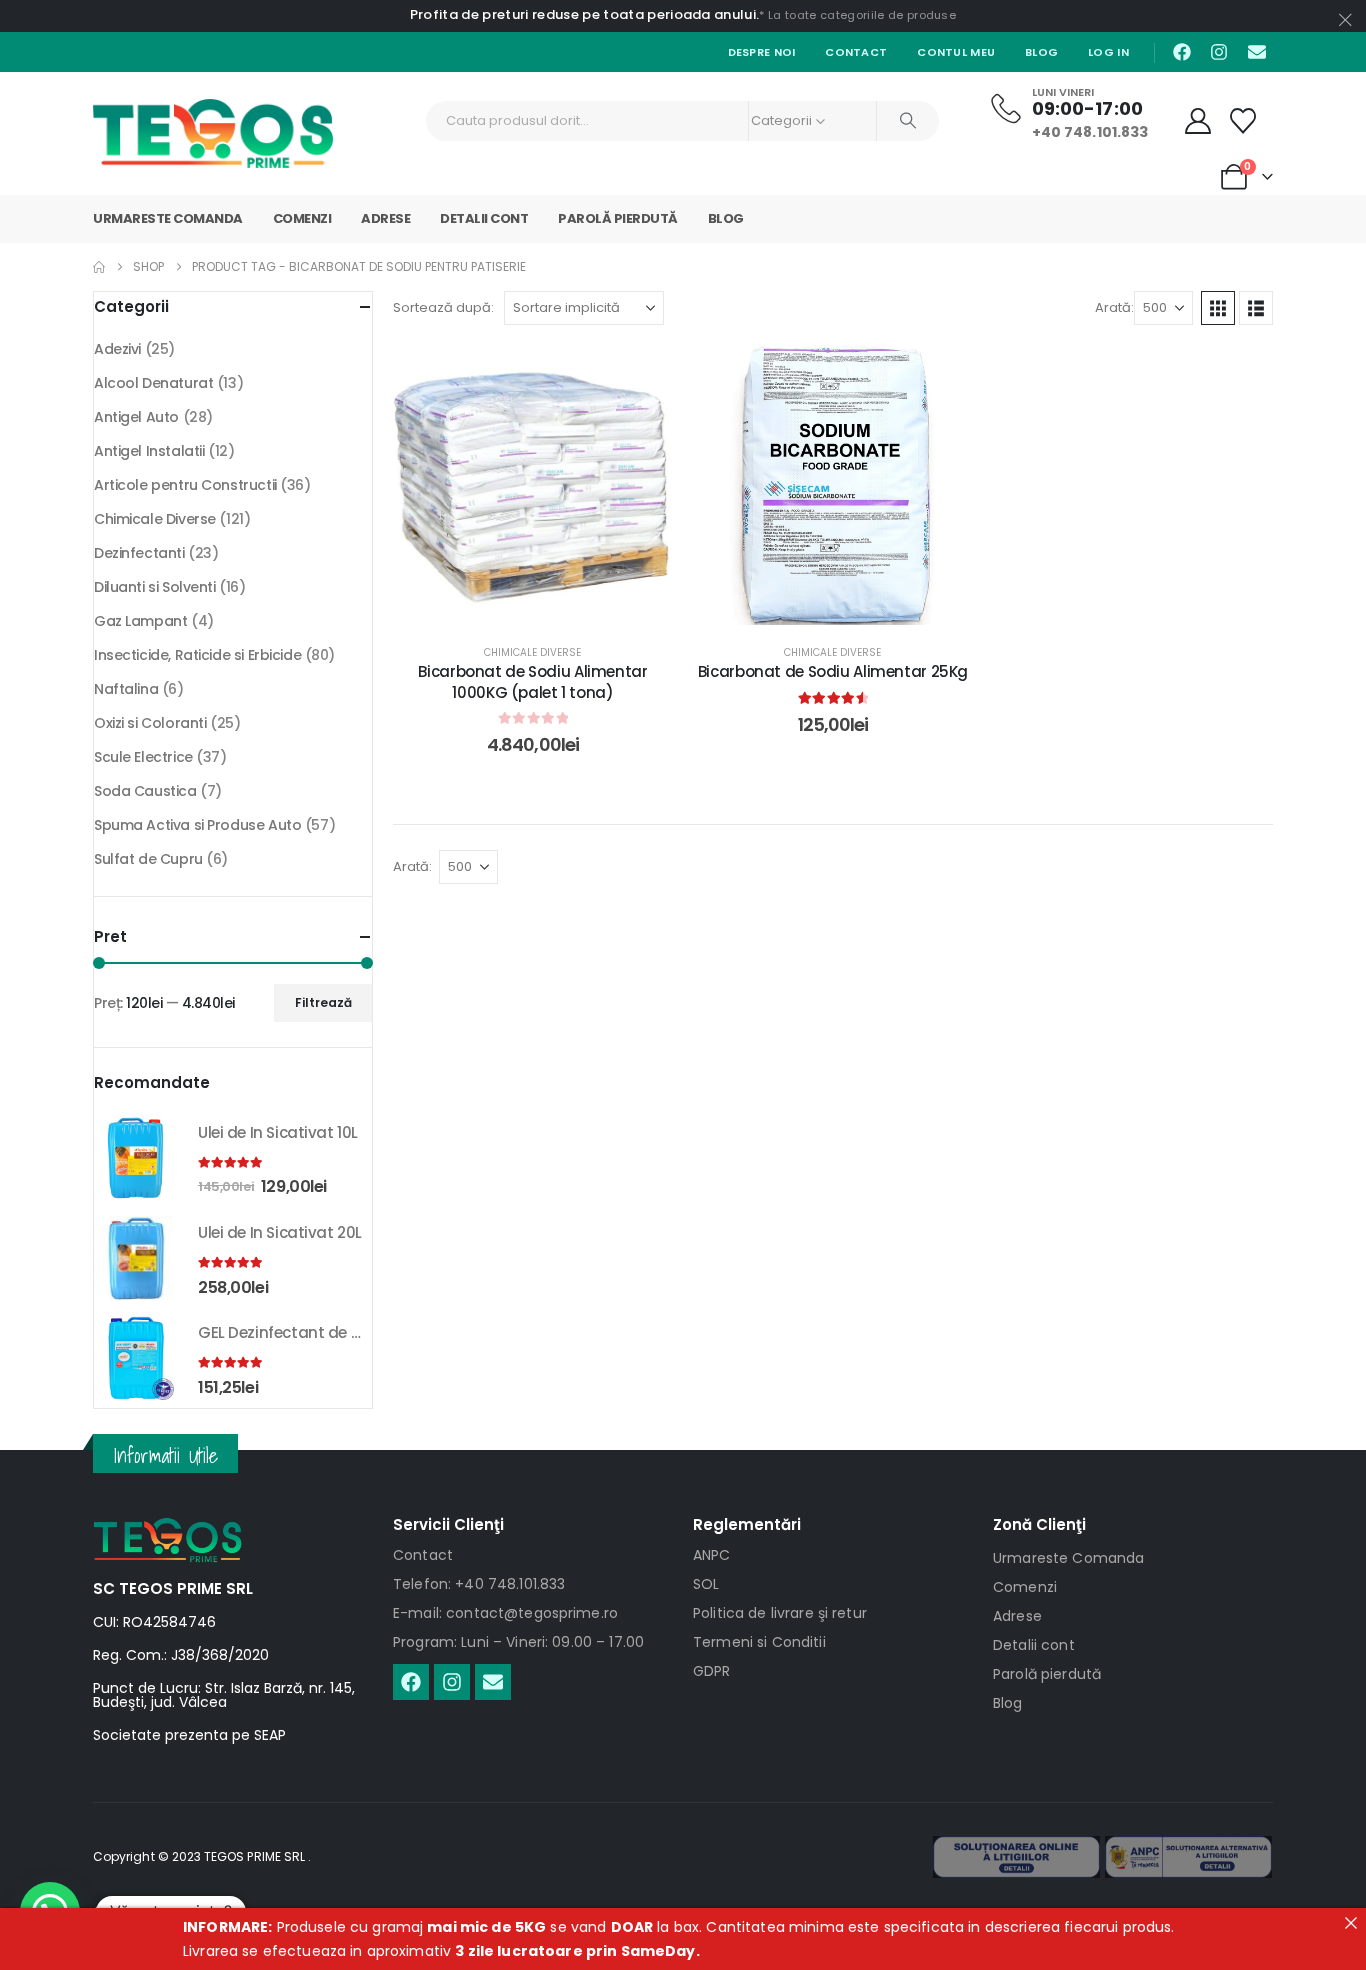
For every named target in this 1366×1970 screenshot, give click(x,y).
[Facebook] (1182, 52)
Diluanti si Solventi (155, 587)
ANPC (712, 1555)
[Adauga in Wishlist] (643, 375)
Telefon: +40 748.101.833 (479, 1584)
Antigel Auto (136, 417)
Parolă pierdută (618, 218)
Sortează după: (443, 307)
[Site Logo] (213, 133)
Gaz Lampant (140, 621)
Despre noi (762, 52)
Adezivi (117, 349)
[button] (1218, 308)
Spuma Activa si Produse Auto (197, 825)
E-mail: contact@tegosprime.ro (505, 1613)
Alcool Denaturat (153, 383)
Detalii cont (484, 218)
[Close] (1351, 1923)
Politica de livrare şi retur (780, 1613)
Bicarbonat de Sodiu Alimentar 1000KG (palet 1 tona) (532, 681)
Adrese (385, 218)
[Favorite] (1243, 121)
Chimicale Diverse (532, 652)
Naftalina (126, 689)
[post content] (533, 485)
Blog (1041, 52)
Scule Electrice (143, 757)
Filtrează (323, 1002)
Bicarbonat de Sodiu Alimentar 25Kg (833, 671)
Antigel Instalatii (149, 451)
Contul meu (956, 52)
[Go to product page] (136, 1158)
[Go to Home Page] (99, 267)
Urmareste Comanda (168, 218)
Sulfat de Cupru (148, 859)
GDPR (712, 1671)
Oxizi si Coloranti (150, 723)
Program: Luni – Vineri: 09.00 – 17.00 (518, 1642)
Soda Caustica (145, 791)
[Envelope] (1257, 52)
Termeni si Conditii (759, 1642)
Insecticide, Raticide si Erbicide (197, 655)
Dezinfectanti (139, 553)
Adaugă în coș (548, 604)
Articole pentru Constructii (185, 485)
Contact (856, 52)
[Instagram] (1219, 52)
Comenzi (302, 218)
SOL (706, 1584)
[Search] (908, 121)
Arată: (1114, 307)
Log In (1108, 52)
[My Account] (1198, 121)
